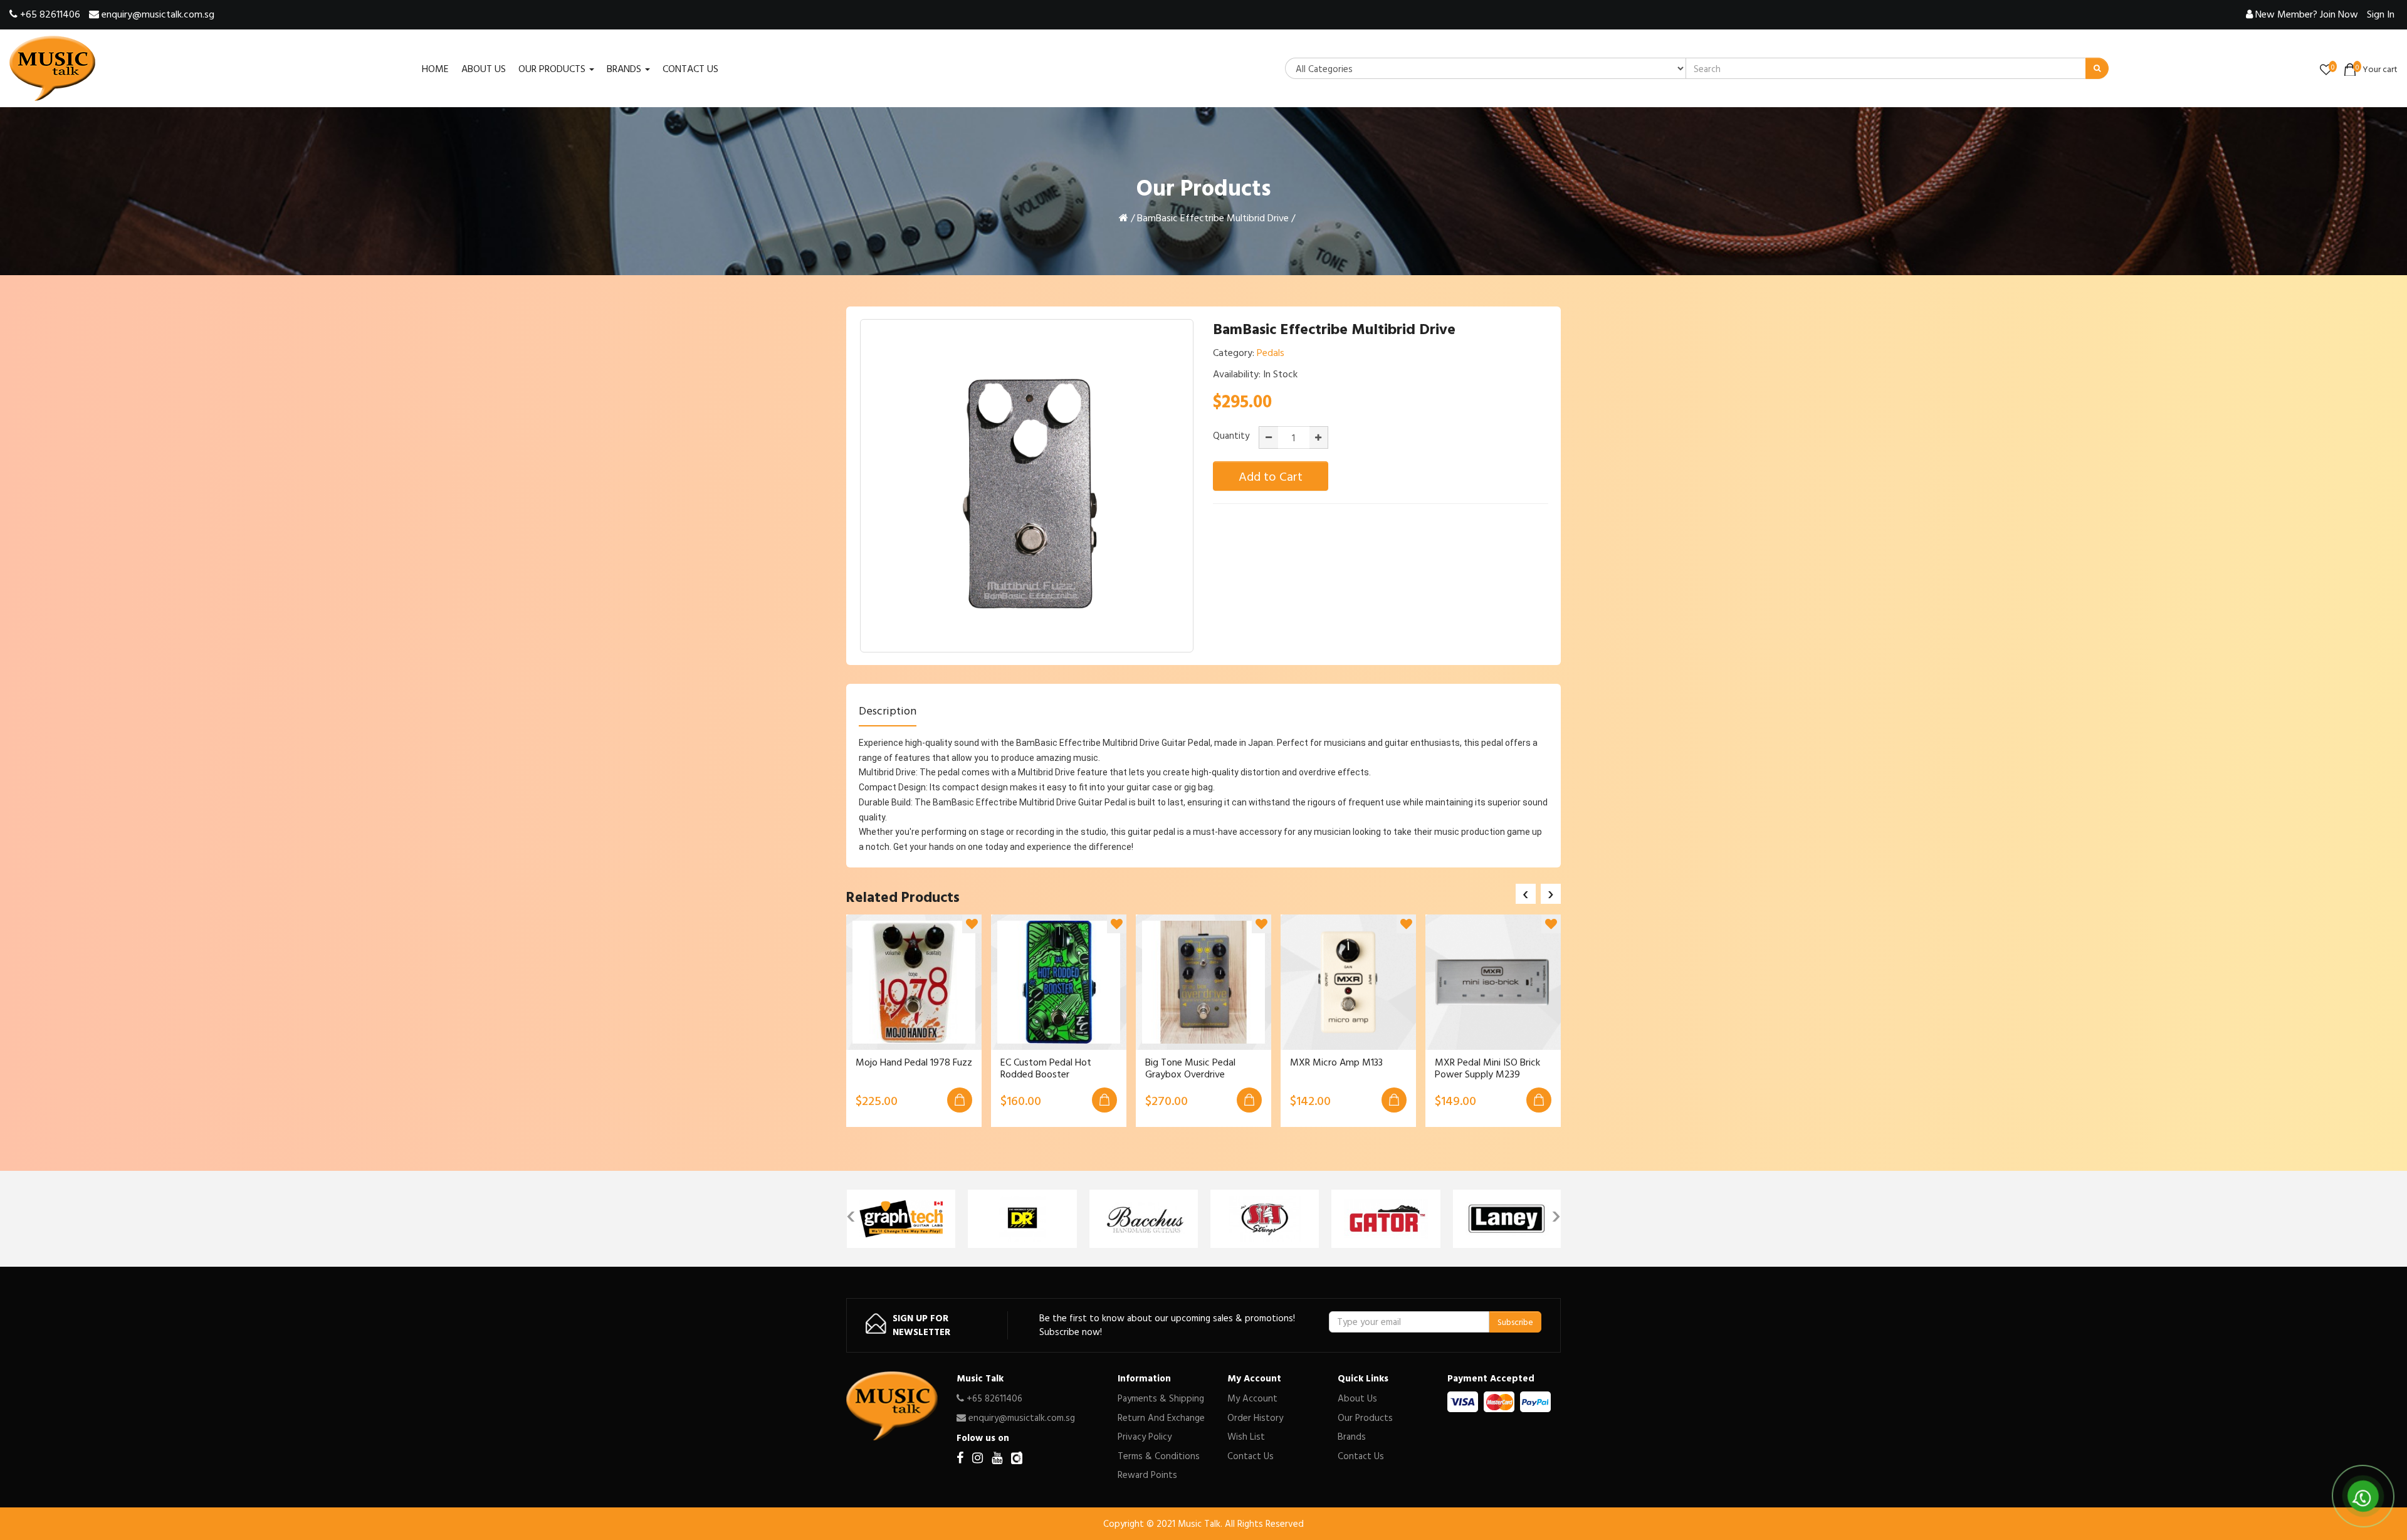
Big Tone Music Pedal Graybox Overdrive (1190, 1068)
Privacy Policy (1145, 1436)
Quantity (1231, 436)
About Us (1357, 1398)
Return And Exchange (1161, 1417)
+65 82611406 (49, 14)
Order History (1255, 1417)
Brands (1352, 1436)
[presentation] (1526, 894)
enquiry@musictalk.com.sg (157, 14)
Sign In (2381, 14)
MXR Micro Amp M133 (1336, 1062)
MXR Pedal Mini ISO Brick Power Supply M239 (1487, 1068)
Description (888, 710)
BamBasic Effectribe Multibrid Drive (1213, 217)
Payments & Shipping (1161, 1398)
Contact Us (1251, 1456)
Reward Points (1147, 1475)
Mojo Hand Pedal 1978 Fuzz (914, 1062)
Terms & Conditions (1159, 1456)
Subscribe (1515, 1322)
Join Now (2307, 14)
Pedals (1271, 352)
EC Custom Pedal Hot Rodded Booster (1046, 1068)
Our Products (1365, 1417)
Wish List (1246, 1436)
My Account (1252, 1398)
